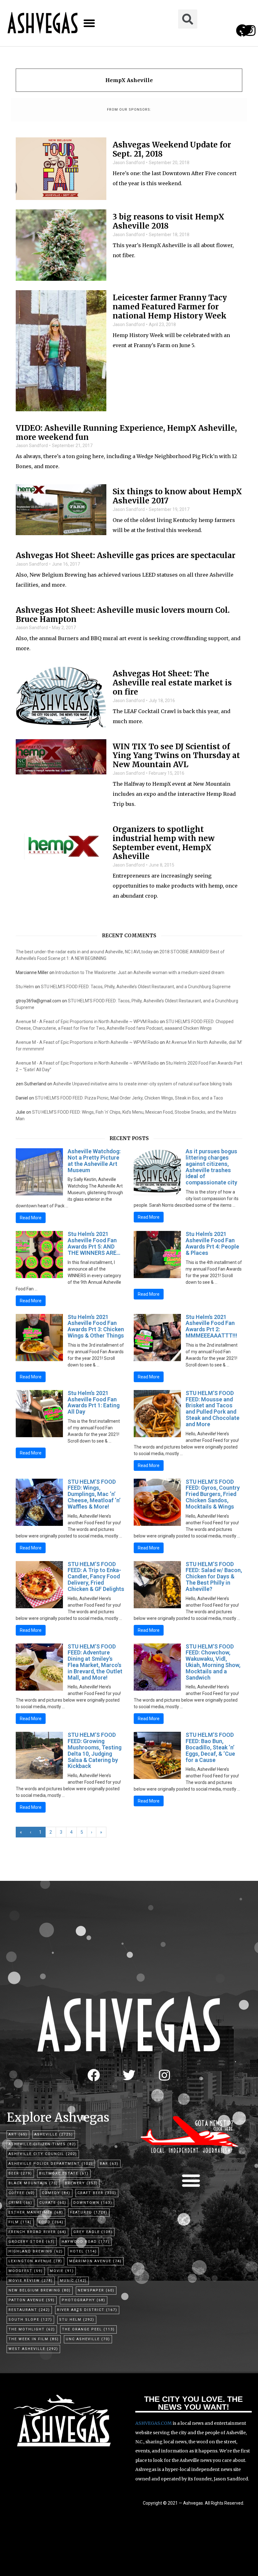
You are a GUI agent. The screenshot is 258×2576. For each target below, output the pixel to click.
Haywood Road (86, 2242)
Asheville (54, 2134)
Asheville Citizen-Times (42, 2144)
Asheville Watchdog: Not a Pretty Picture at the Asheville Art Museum (94, 1161)
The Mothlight (32, 2329)
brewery (81, 2183)
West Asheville (33, 2349)
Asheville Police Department (51, 2164)
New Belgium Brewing (40, 2290)
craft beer (97, 2193)
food (51, 2222)
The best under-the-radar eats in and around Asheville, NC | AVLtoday (84, 952)
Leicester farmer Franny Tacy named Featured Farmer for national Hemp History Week (170, 307)
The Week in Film (34, 2339)
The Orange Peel (88, 2329)
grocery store (32, 2242)
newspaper (96, 2290)
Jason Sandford (129, 163)
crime (20, 2203)
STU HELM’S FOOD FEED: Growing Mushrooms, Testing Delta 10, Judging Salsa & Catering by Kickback (95, 1750)
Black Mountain (33, 2183)
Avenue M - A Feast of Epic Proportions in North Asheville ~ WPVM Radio (87, 1022)
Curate (53, 2203)
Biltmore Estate (64, 2173)
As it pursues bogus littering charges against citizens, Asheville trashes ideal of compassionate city (211, 1167)
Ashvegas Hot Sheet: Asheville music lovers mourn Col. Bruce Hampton (123, 615)
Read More (31, 1218)
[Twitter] (129, 2075)
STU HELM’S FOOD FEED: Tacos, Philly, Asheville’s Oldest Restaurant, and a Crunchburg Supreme (136, 987)
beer (20, 2173)
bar (109, 2164)
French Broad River (37, 2232)
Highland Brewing (36, 2251)
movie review (31, 2281)
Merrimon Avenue (95, 2261)
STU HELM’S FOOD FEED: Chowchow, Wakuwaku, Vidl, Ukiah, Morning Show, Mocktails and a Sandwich (213, 1662)
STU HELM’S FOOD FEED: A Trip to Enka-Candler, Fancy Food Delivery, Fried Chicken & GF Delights (96, 1576)
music (73, 2281)
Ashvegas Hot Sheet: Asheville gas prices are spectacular (126, 556)
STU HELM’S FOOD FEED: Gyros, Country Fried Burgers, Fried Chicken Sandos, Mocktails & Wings (213, 1494)
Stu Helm (25, 987)
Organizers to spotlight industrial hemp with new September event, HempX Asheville (164, 843)
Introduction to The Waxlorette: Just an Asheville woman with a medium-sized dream (140, 972)
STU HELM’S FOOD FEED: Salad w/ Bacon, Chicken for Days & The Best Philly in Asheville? (214, 1576)
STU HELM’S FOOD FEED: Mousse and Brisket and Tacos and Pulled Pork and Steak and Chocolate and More (213, 1409)
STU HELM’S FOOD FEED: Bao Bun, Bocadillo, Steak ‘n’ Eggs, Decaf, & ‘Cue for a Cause (210, 1747)
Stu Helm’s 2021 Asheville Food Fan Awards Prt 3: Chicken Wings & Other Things (96, 1326)
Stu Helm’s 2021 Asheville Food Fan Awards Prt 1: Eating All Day (94, 1402)
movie (62, 2271)
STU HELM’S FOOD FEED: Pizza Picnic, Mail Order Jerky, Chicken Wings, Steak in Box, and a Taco (129, 1098)
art (18, 2134)
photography (84, 2300)
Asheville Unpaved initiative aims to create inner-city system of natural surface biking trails (143, 1084)
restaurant (29, 2310)
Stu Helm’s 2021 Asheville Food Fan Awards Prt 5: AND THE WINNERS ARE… (94, 1243)
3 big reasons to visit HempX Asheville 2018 (168, 222)
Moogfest (26, 2271)
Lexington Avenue (35, 2261)
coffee (22, 2193)
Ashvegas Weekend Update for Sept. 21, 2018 (172, 150)
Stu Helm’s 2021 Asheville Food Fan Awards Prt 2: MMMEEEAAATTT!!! (211, 1326)
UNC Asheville (88, 2339)
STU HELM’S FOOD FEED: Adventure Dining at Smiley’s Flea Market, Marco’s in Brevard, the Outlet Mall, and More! (95, 1662)
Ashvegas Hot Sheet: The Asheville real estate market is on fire (172, 683)
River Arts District (87, 2310)
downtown (93, 2203)
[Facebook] (94, 2075)
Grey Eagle (93, 2232)
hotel (83, 2251)
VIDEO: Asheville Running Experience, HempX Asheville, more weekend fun (126, 433)
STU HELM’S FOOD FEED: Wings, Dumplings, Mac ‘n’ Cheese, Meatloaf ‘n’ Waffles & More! (94, 1494)
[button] (89, 23)
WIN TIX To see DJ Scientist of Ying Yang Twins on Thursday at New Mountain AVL (176, 756)
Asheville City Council (43, 2154)
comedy (56, 2193)
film (20, 2222)
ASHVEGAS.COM (154, 2423)
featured (89, 2212)
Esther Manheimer (36, 2212)
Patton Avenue (32, 2300)
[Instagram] (250, 30)
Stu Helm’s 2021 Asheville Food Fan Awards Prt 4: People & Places (212, 1243)
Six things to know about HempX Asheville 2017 (177, 496)
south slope (30, 2320)
